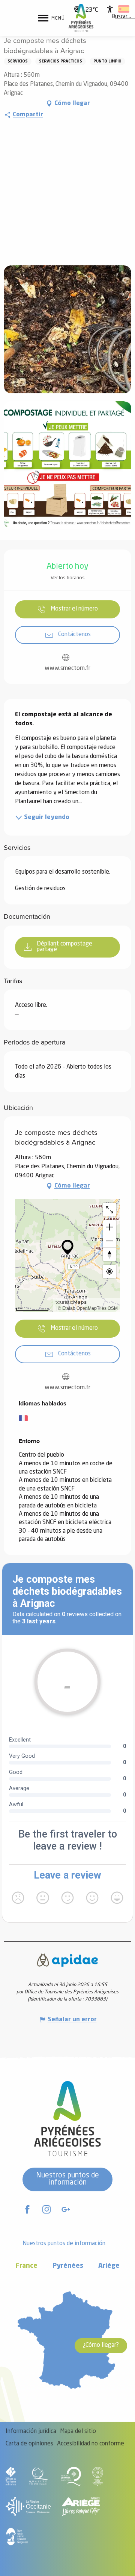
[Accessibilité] (110, 9)
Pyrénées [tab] (68, 2266)
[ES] (124, 9)
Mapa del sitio (78, 2431)
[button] (121, 17)
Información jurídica (31, 2431)
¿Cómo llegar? (101, 2345)
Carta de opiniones (29, 2444)
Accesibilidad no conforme (91, 2444)
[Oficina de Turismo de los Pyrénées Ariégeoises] (81, 18)
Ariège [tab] (109, 2266)
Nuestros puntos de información (67, 2179)
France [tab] (27, 2266)
